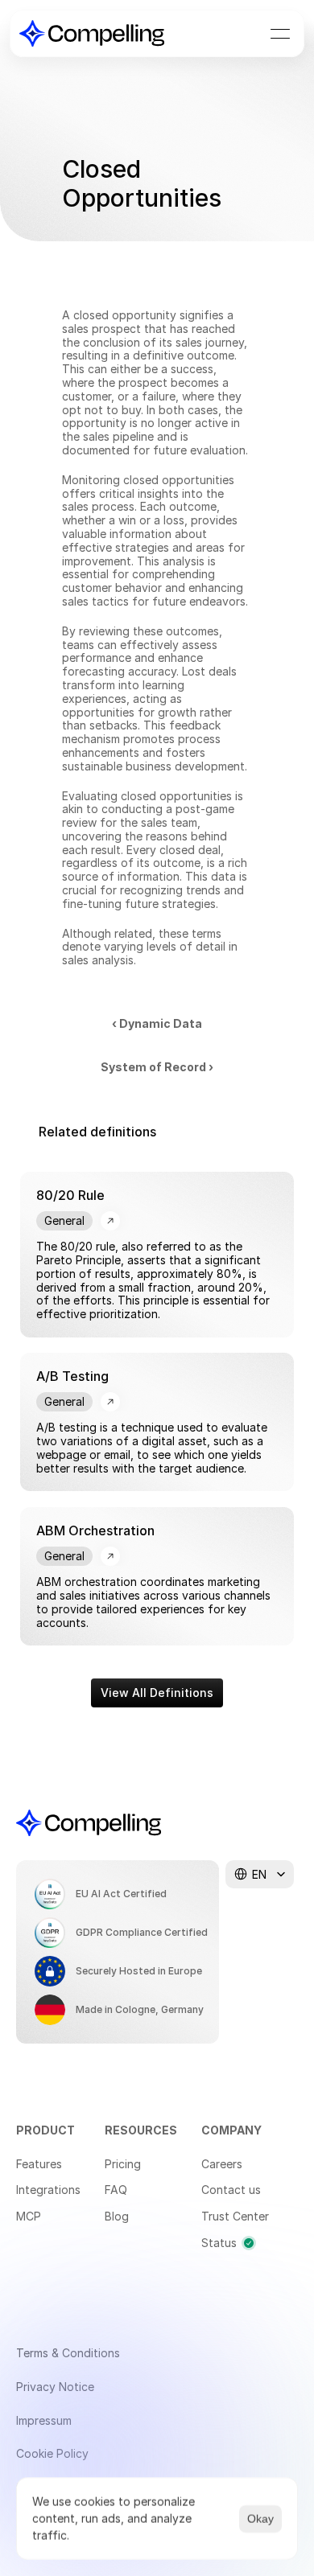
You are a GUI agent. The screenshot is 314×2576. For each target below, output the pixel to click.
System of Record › (157, 1067)
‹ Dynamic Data (157, 1023)
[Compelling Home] (92, 33)
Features (39, 2164)
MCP (29, 2216)
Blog (117, 2216)
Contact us (231, 2190)
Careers (222, 2164)
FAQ (116, 2190)
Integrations (48, 2190)
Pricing (123, 2164)
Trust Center (235, 2216)
